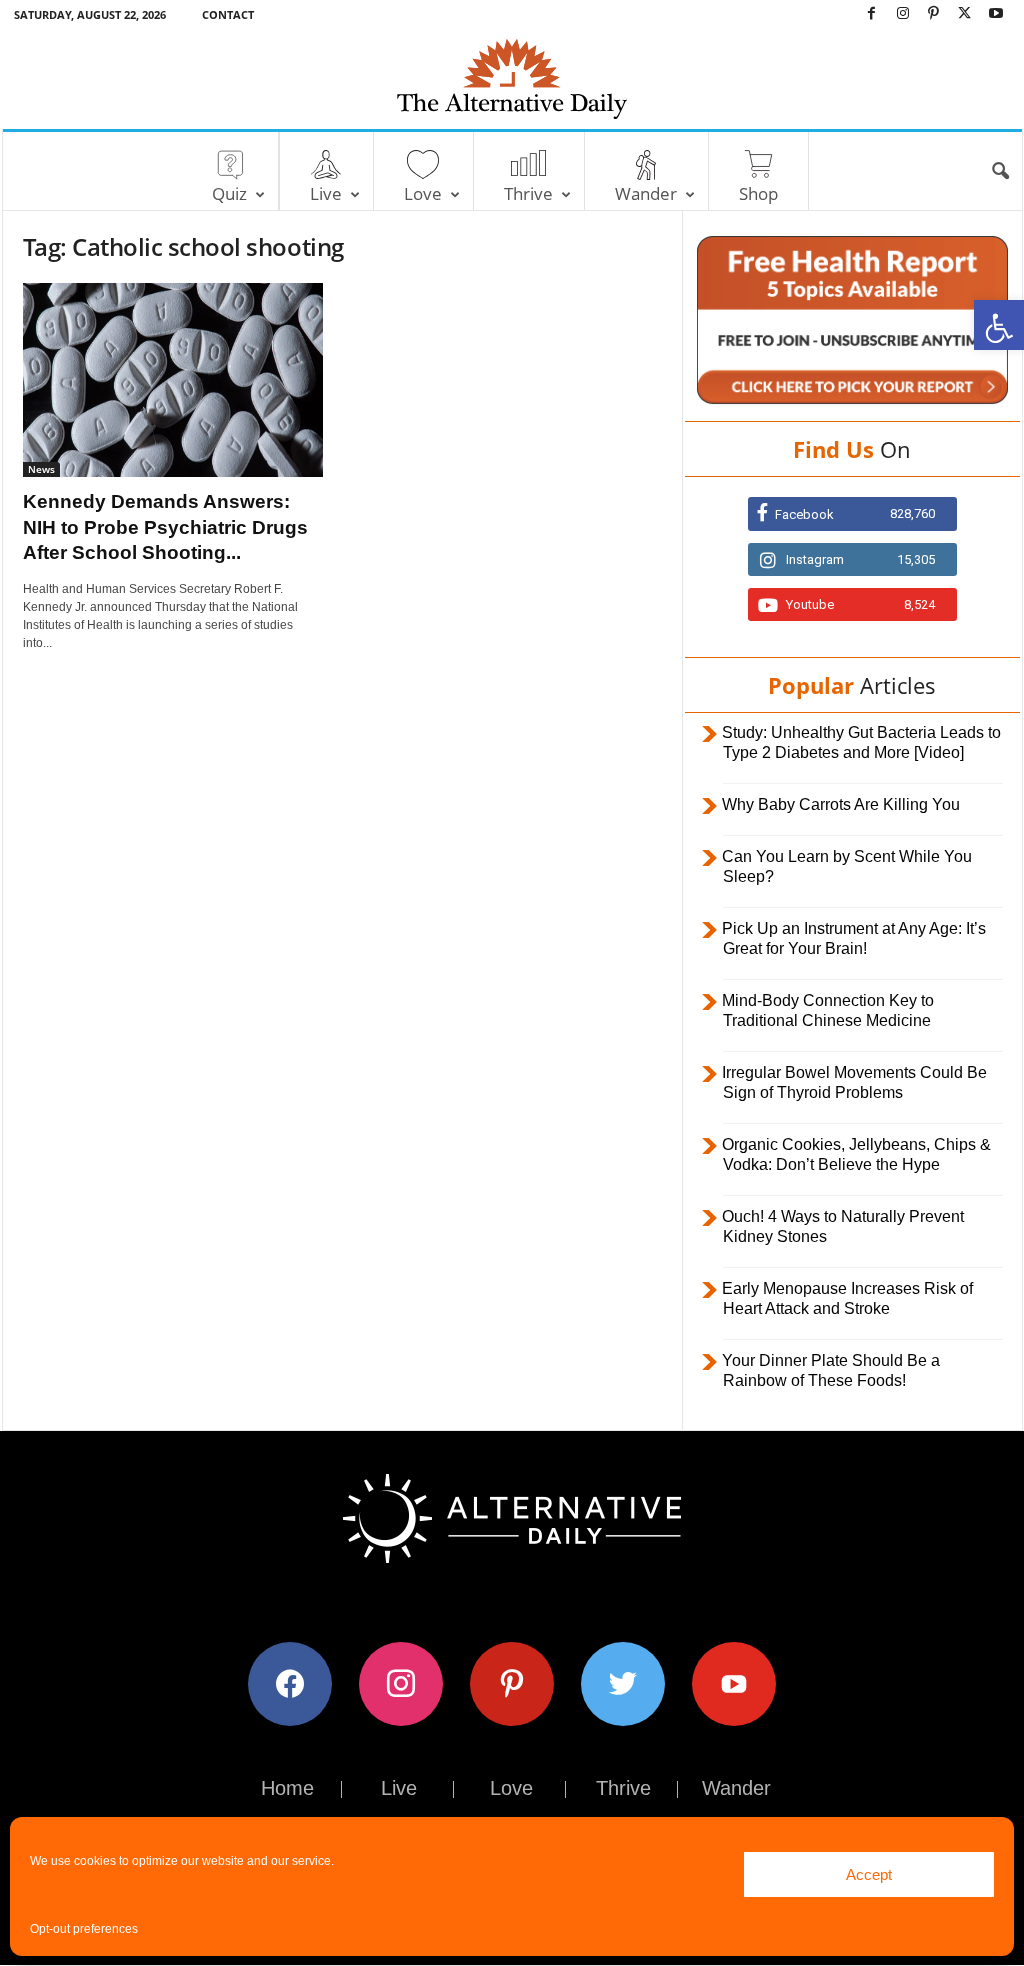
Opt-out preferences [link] (84, 1929)
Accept (869, 1874)
